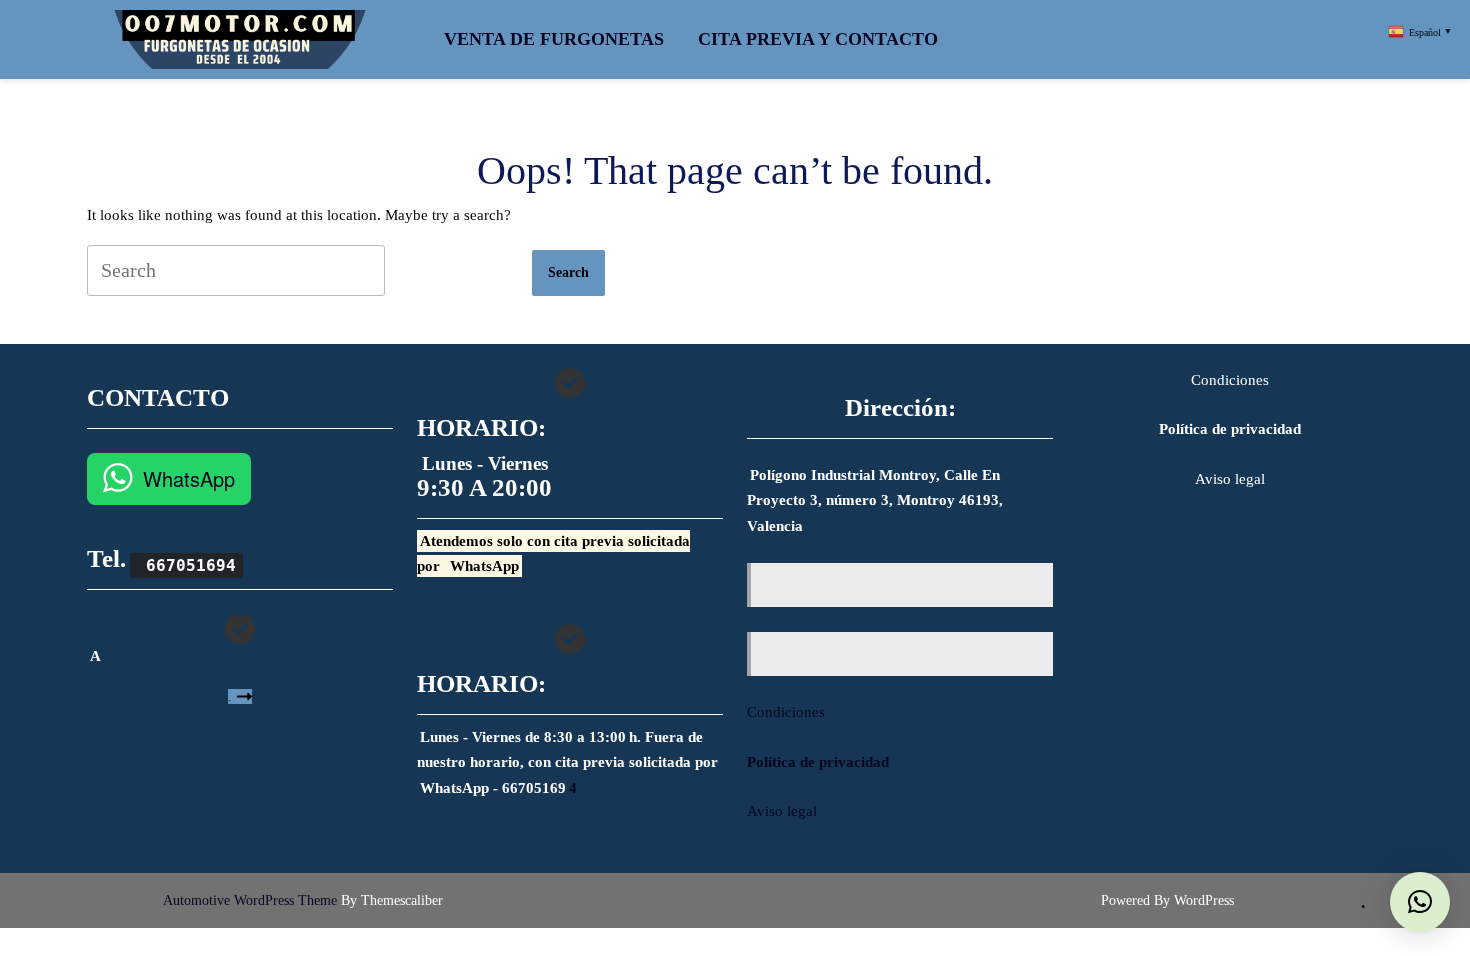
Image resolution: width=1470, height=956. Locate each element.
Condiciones (786, 712)
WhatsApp (189, 478)
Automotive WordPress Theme (250, 900)
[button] (1420, 902)
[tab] (568, 273)
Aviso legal (782, 811)
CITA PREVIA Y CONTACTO (818, 39)
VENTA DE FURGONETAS (554, 39)
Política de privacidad (818, 762)
